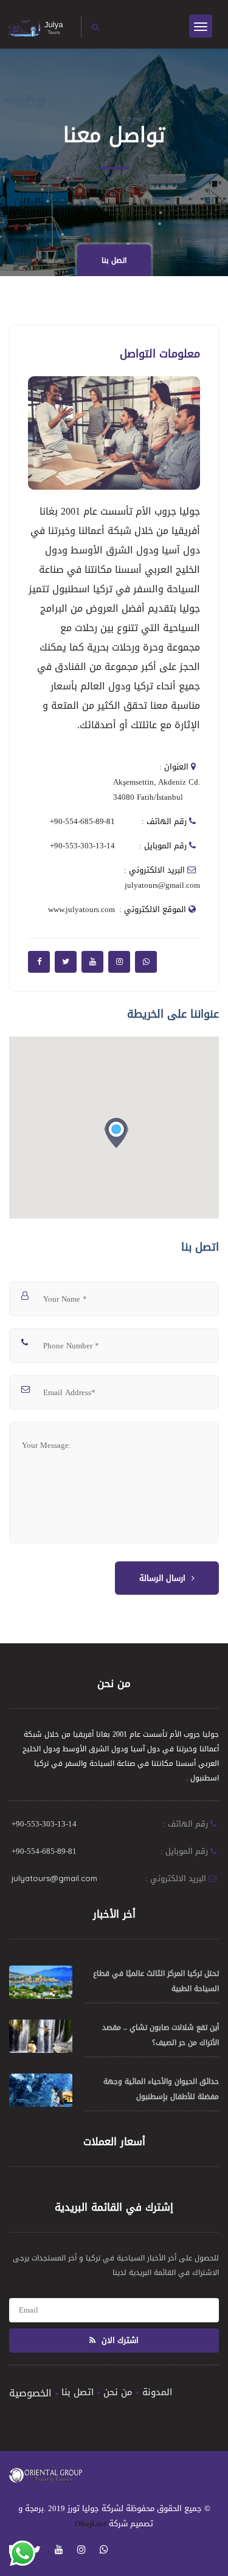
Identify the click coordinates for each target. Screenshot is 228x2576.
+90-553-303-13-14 (82, 846)
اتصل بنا (114, 260)
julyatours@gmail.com (162, 885)
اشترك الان (119, 2340)
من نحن (118, 2392)
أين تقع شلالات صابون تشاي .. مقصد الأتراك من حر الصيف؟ (161, 2035)
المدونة (157, 2392)
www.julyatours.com (81, 909)
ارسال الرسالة (162, 1578)
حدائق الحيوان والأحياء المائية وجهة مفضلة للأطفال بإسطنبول (161, 2089)
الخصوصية (30, 2393)
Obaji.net (91, 2524)
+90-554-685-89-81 (82, 821)
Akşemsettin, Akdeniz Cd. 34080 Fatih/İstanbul (157, 789)
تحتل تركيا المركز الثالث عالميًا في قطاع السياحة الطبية (156, 1981)
